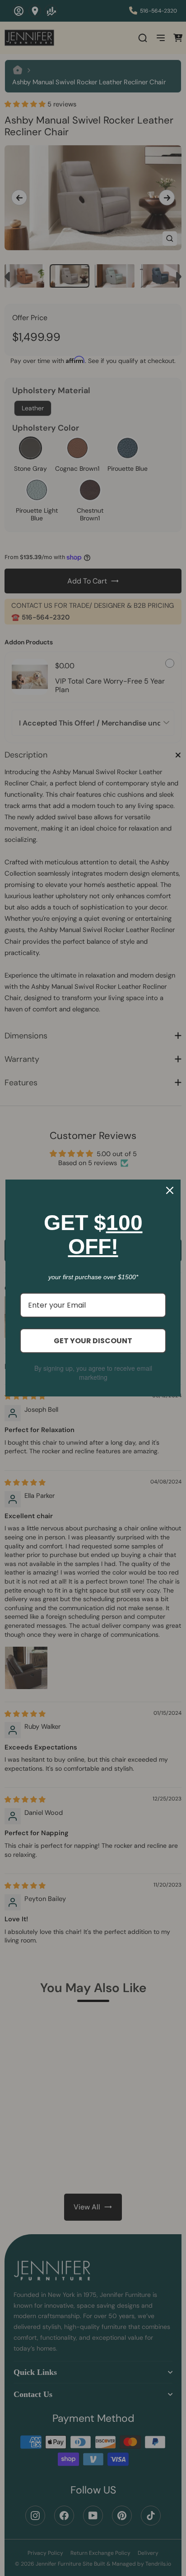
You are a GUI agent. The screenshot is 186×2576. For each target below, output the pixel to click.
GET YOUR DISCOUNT (93, 1341)
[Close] (170, 1190)
